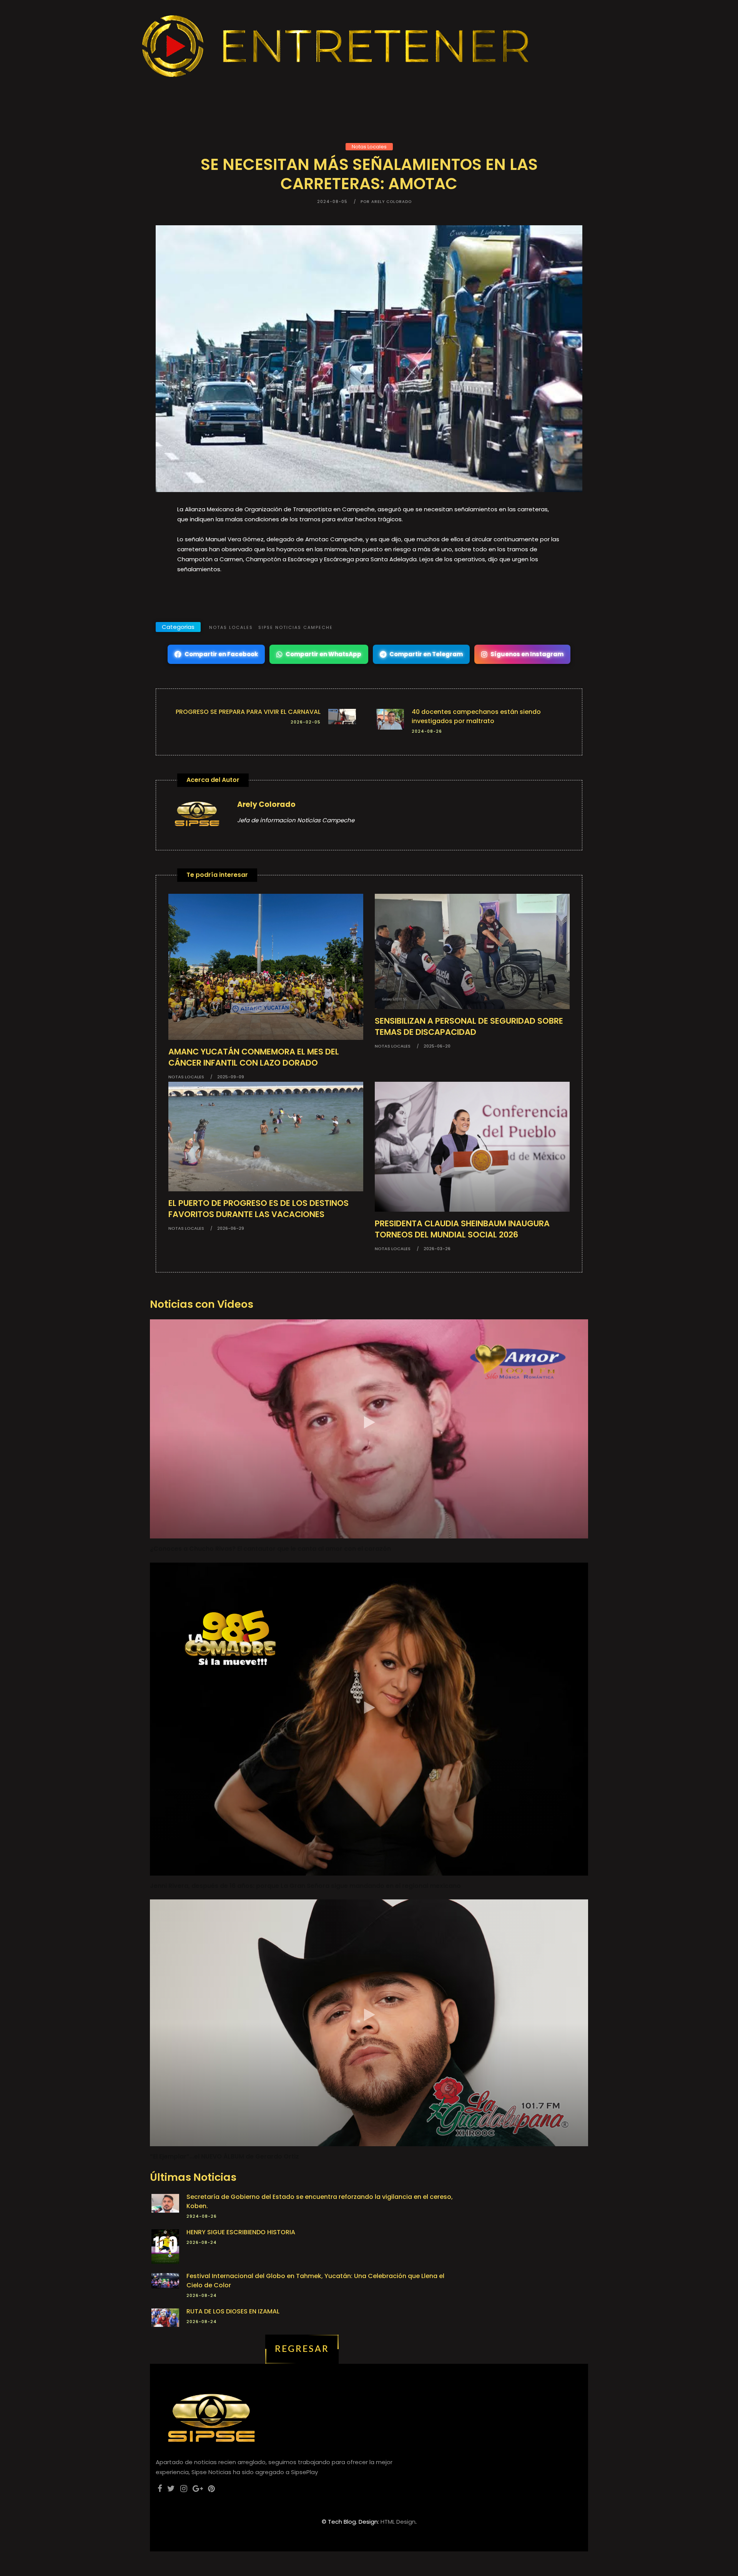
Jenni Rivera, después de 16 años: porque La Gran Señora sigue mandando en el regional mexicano (305, 1886)
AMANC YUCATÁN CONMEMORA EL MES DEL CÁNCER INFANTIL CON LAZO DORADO (254, 1057)
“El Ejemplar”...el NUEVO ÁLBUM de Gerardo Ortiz (224, 2156)
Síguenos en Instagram (527, 654)
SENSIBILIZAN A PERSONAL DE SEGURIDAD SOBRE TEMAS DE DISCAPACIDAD (469, 1026)
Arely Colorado (266, 804)
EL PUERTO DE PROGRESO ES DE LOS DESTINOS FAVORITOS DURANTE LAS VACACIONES (258, 1209)
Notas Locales (369, 147)
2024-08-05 (332, 202)
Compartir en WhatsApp (323, 654)
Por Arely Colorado (386, 202)
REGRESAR (302, 2349)
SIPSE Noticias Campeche (296, 627)
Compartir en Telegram (426, 654)
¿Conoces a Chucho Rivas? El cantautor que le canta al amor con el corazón (270, 1549)
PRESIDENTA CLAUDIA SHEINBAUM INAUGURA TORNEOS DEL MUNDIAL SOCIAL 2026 (462, 1229)
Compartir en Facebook (221, 654)
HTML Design (398, 2522)
